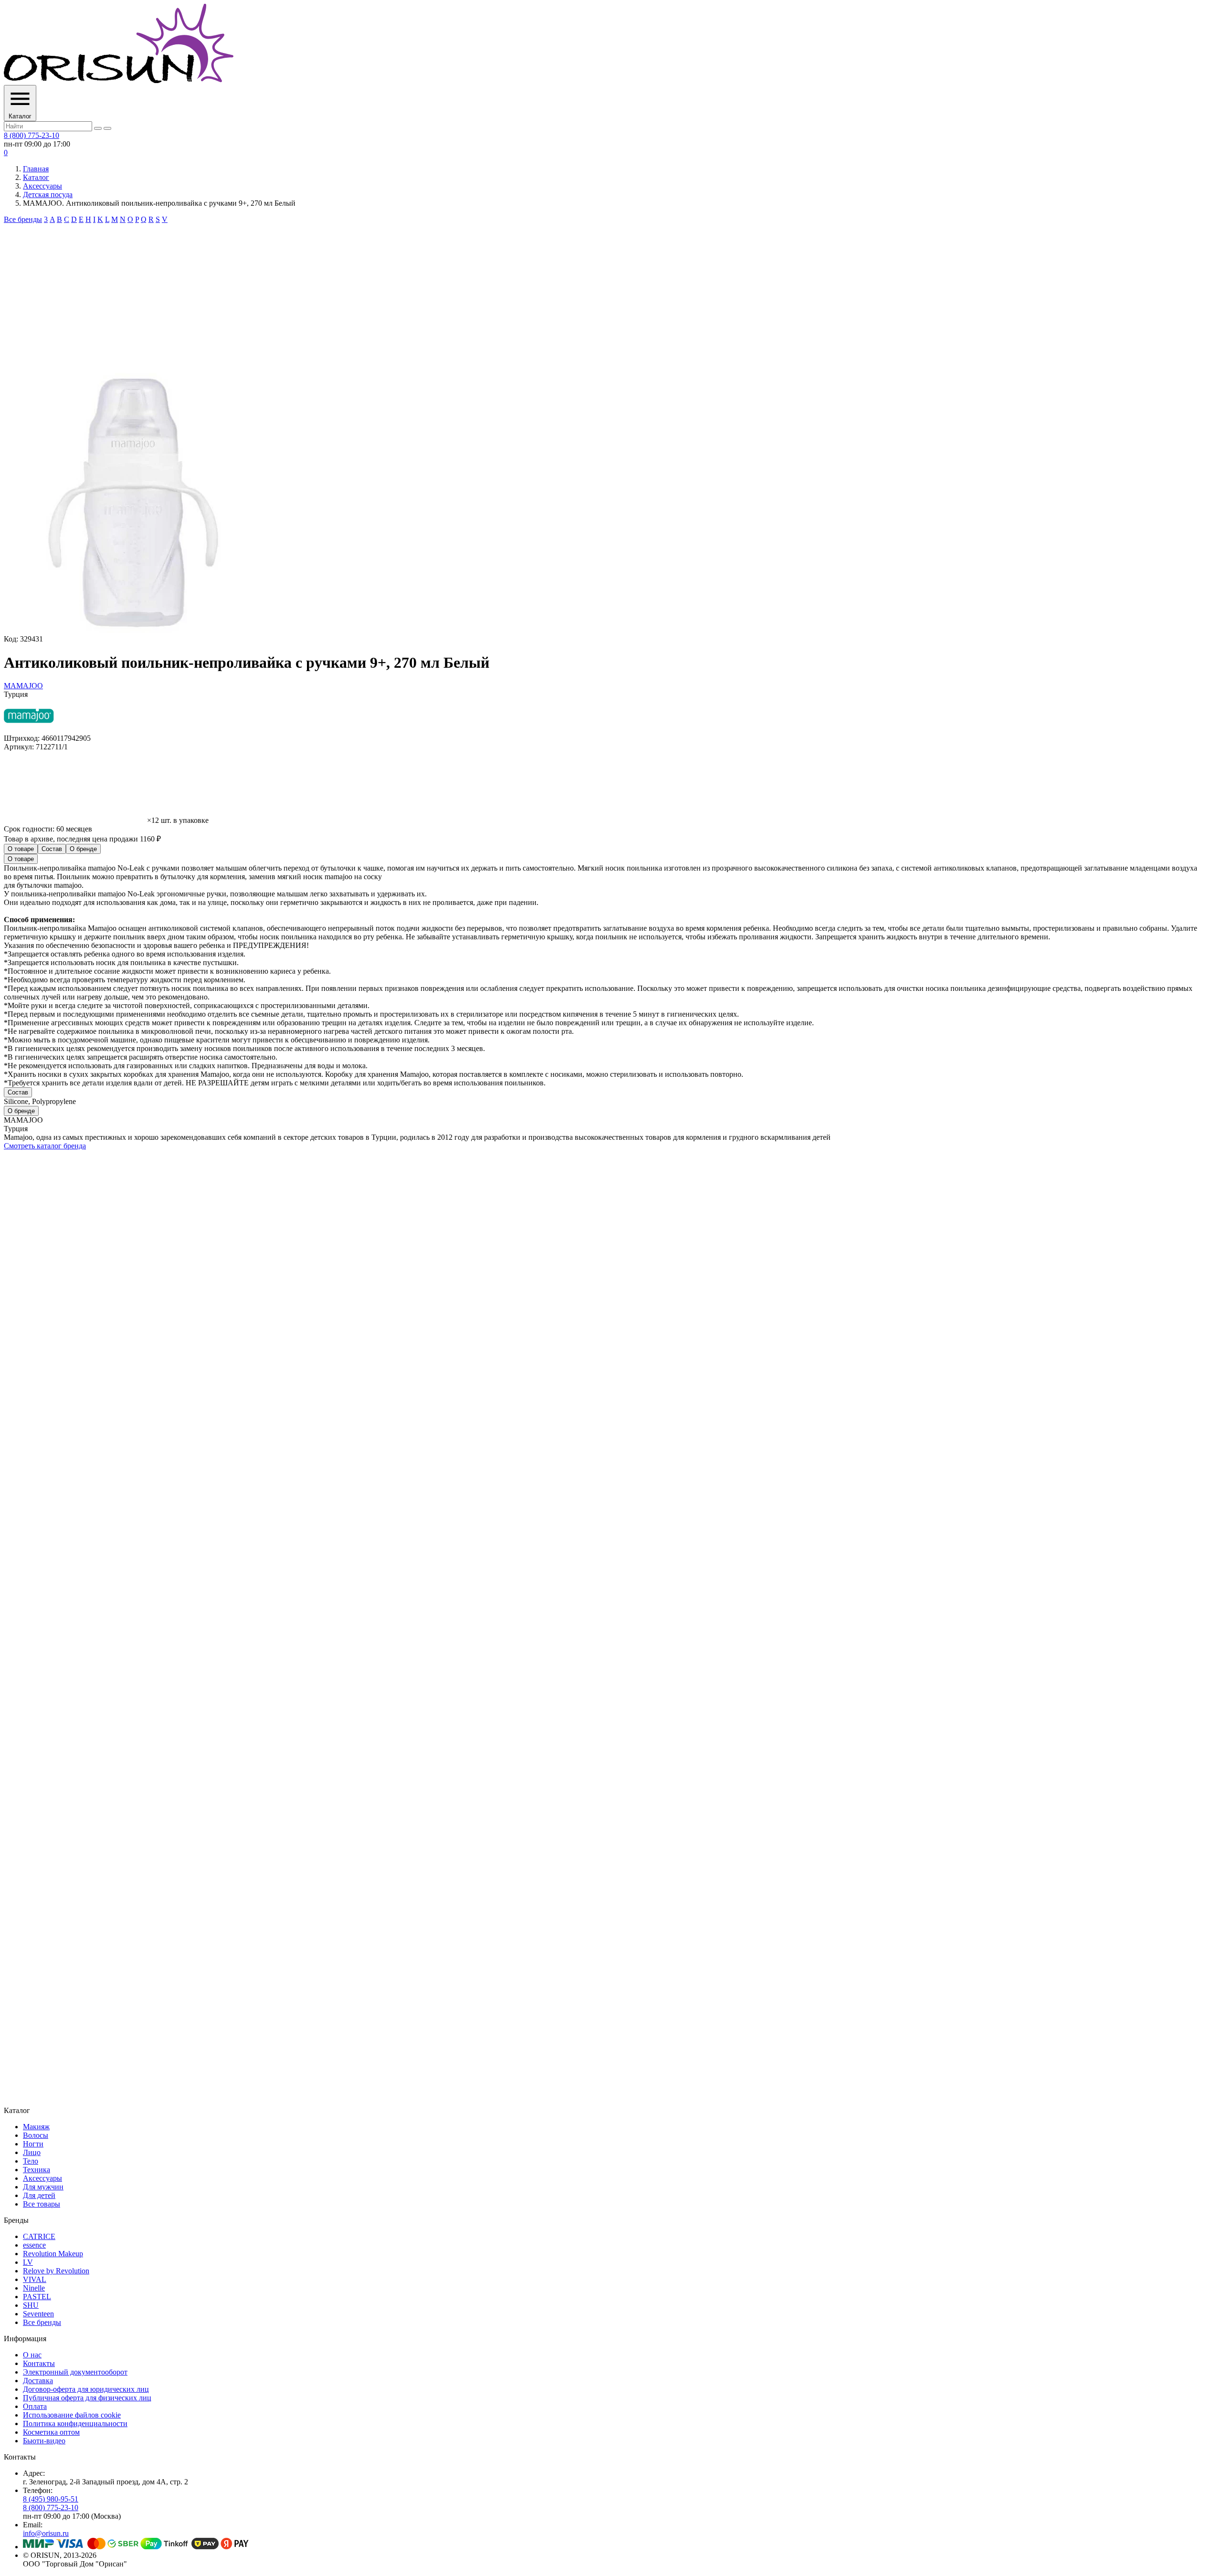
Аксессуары (42, 186)
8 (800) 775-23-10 (32, 135)
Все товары (42, 2204)
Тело (31, 2161)
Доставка (38, 2381)
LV (28, 2262)
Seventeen (38, 2314)
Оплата (35, 2406)
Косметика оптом (51, 2432)
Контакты (39, 2363)
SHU (31, 2305)
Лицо (32, 2152)
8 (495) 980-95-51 (51, 2499)
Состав (52, 849)
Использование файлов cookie (72, 2415)
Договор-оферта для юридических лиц (86, 2389)
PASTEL (37, 2297)
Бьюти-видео (44, 2441)
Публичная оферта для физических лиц (87, 2398)
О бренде (83, 849)
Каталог (36, 177)
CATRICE (39, 2236)
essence (34, 2245)
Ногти (33, 2144)
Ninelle (34, 2288)
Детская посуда (48, 195)
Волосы (36, 2135)
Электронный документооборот (75, 2372)
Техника (37, 2170)
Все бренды (23, 219)
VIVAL (35, 2279)
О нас (32, 2355)
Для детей (39, 2195)
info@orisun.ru (46, 2533)
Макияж (36, 2127)
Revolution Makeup (53, 2254)
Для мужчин (43, 2187)
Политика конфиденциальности (75, 2424)
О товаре (21, 849)
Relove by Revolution (56, 2271)
